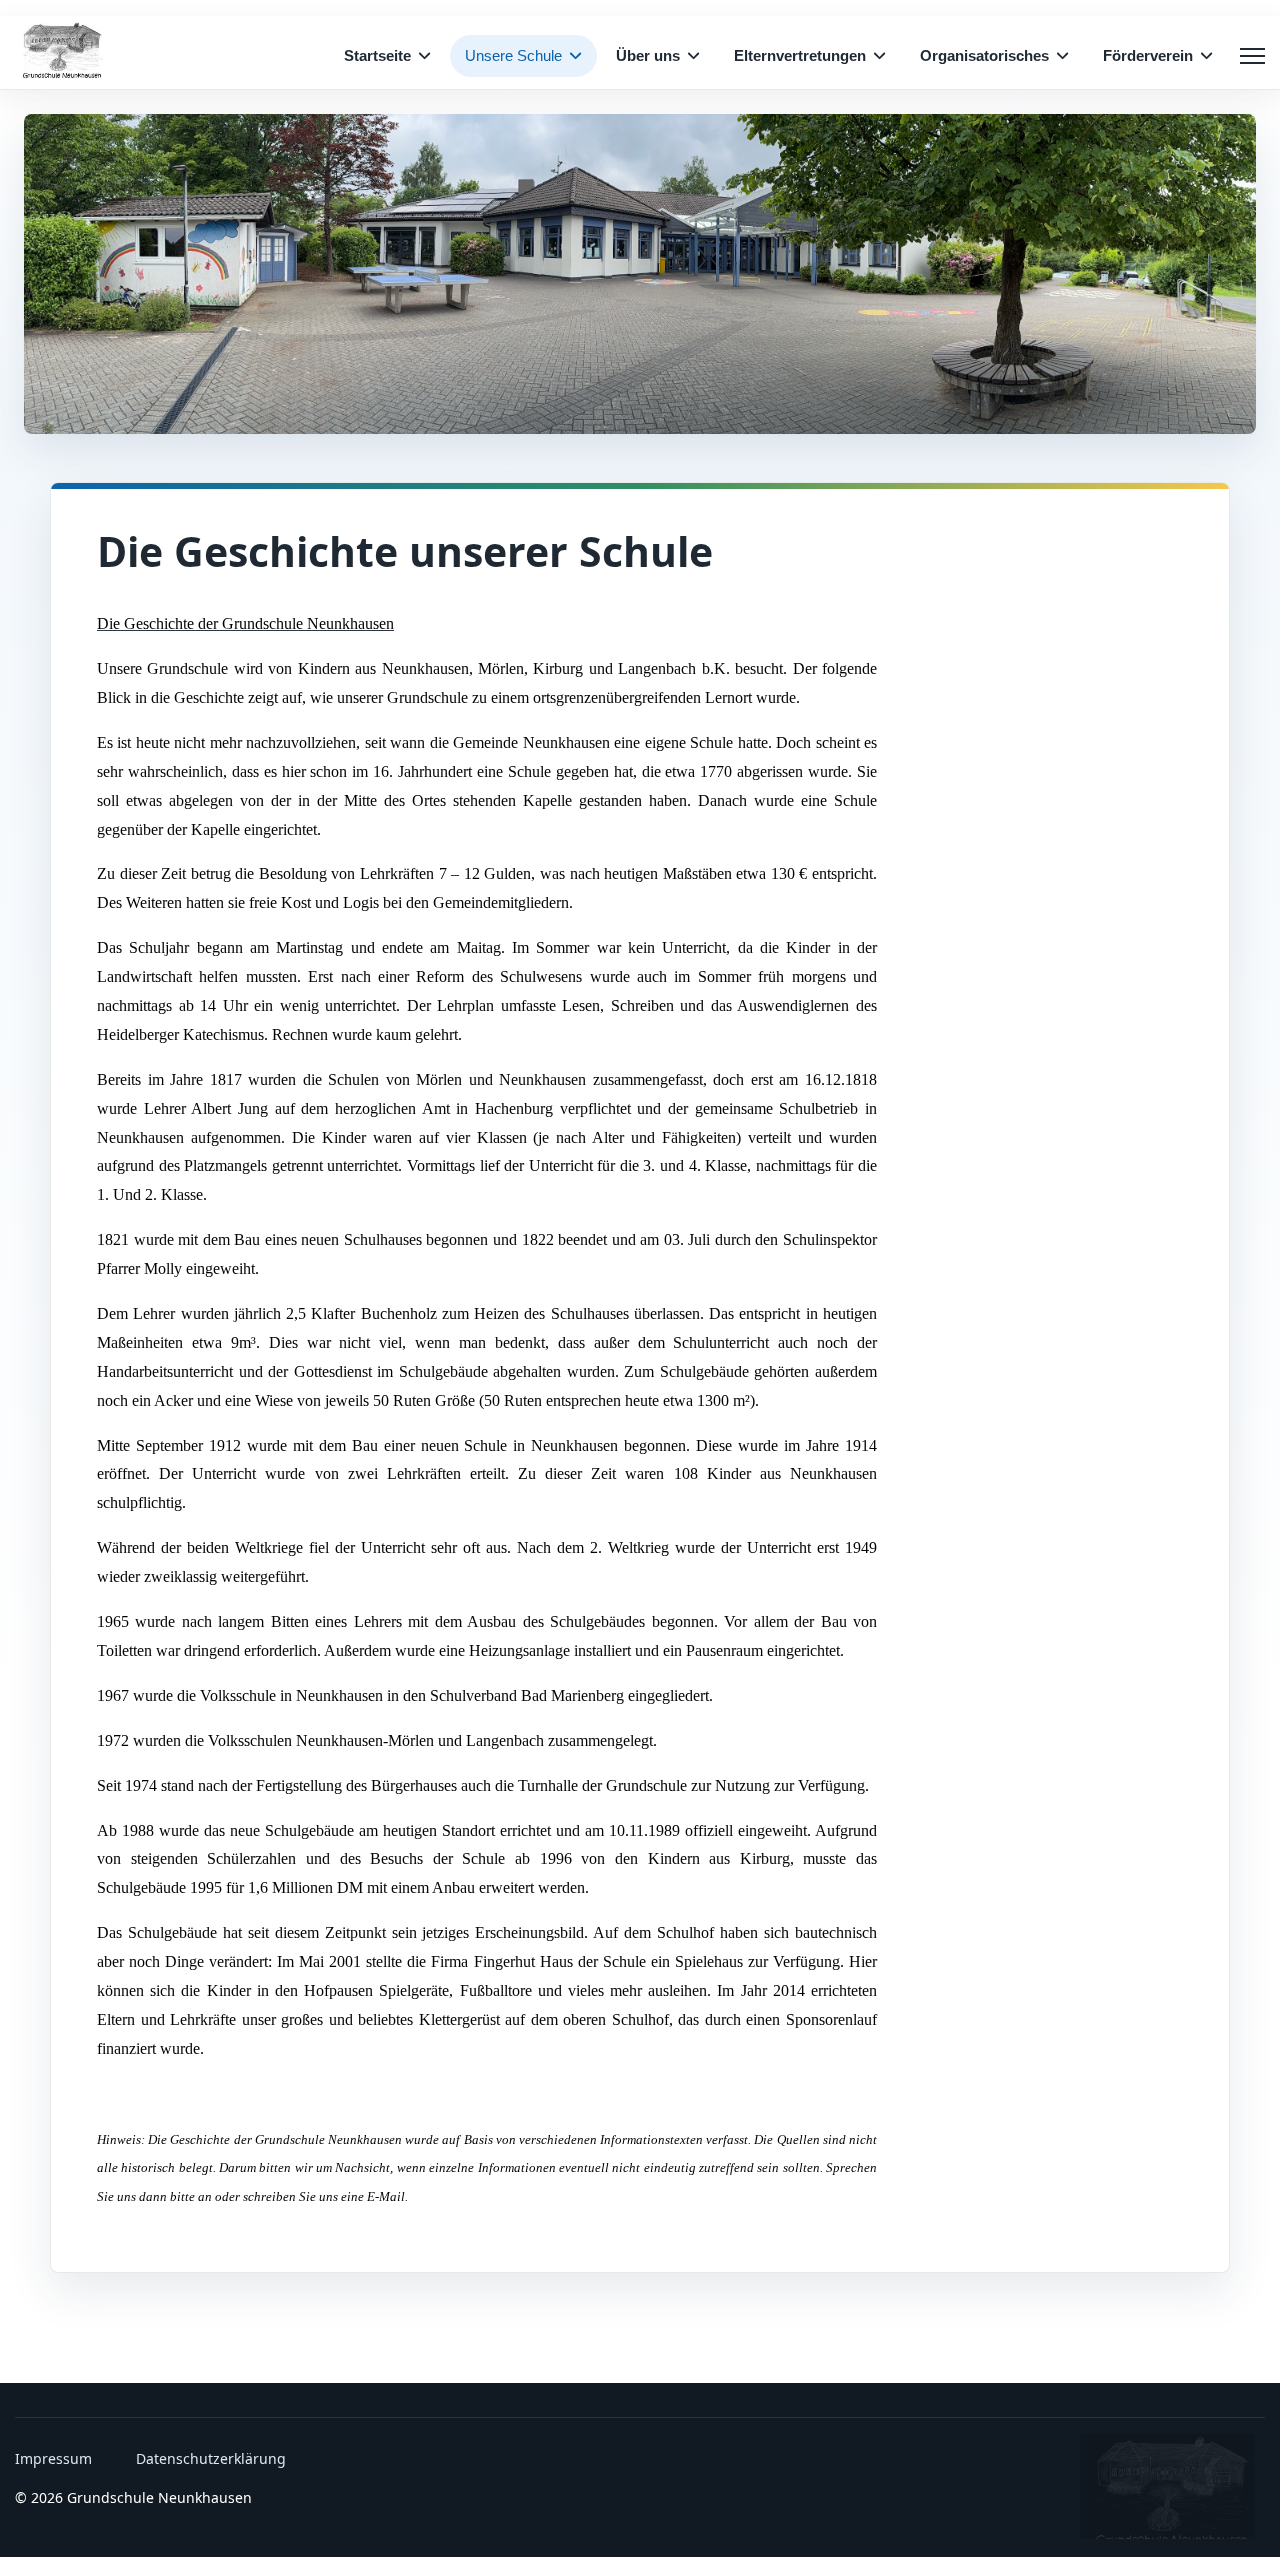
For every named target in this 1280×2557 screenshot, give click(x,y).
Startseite (377, 55)
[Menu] (1252, 56)
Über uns (648, 55)
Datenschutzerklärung (211, 2458)
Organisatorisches (984, 55)
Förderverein (1148, 55)
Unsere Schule (513, 55)
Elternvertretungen (800, 55)
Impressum (53, 2458)
